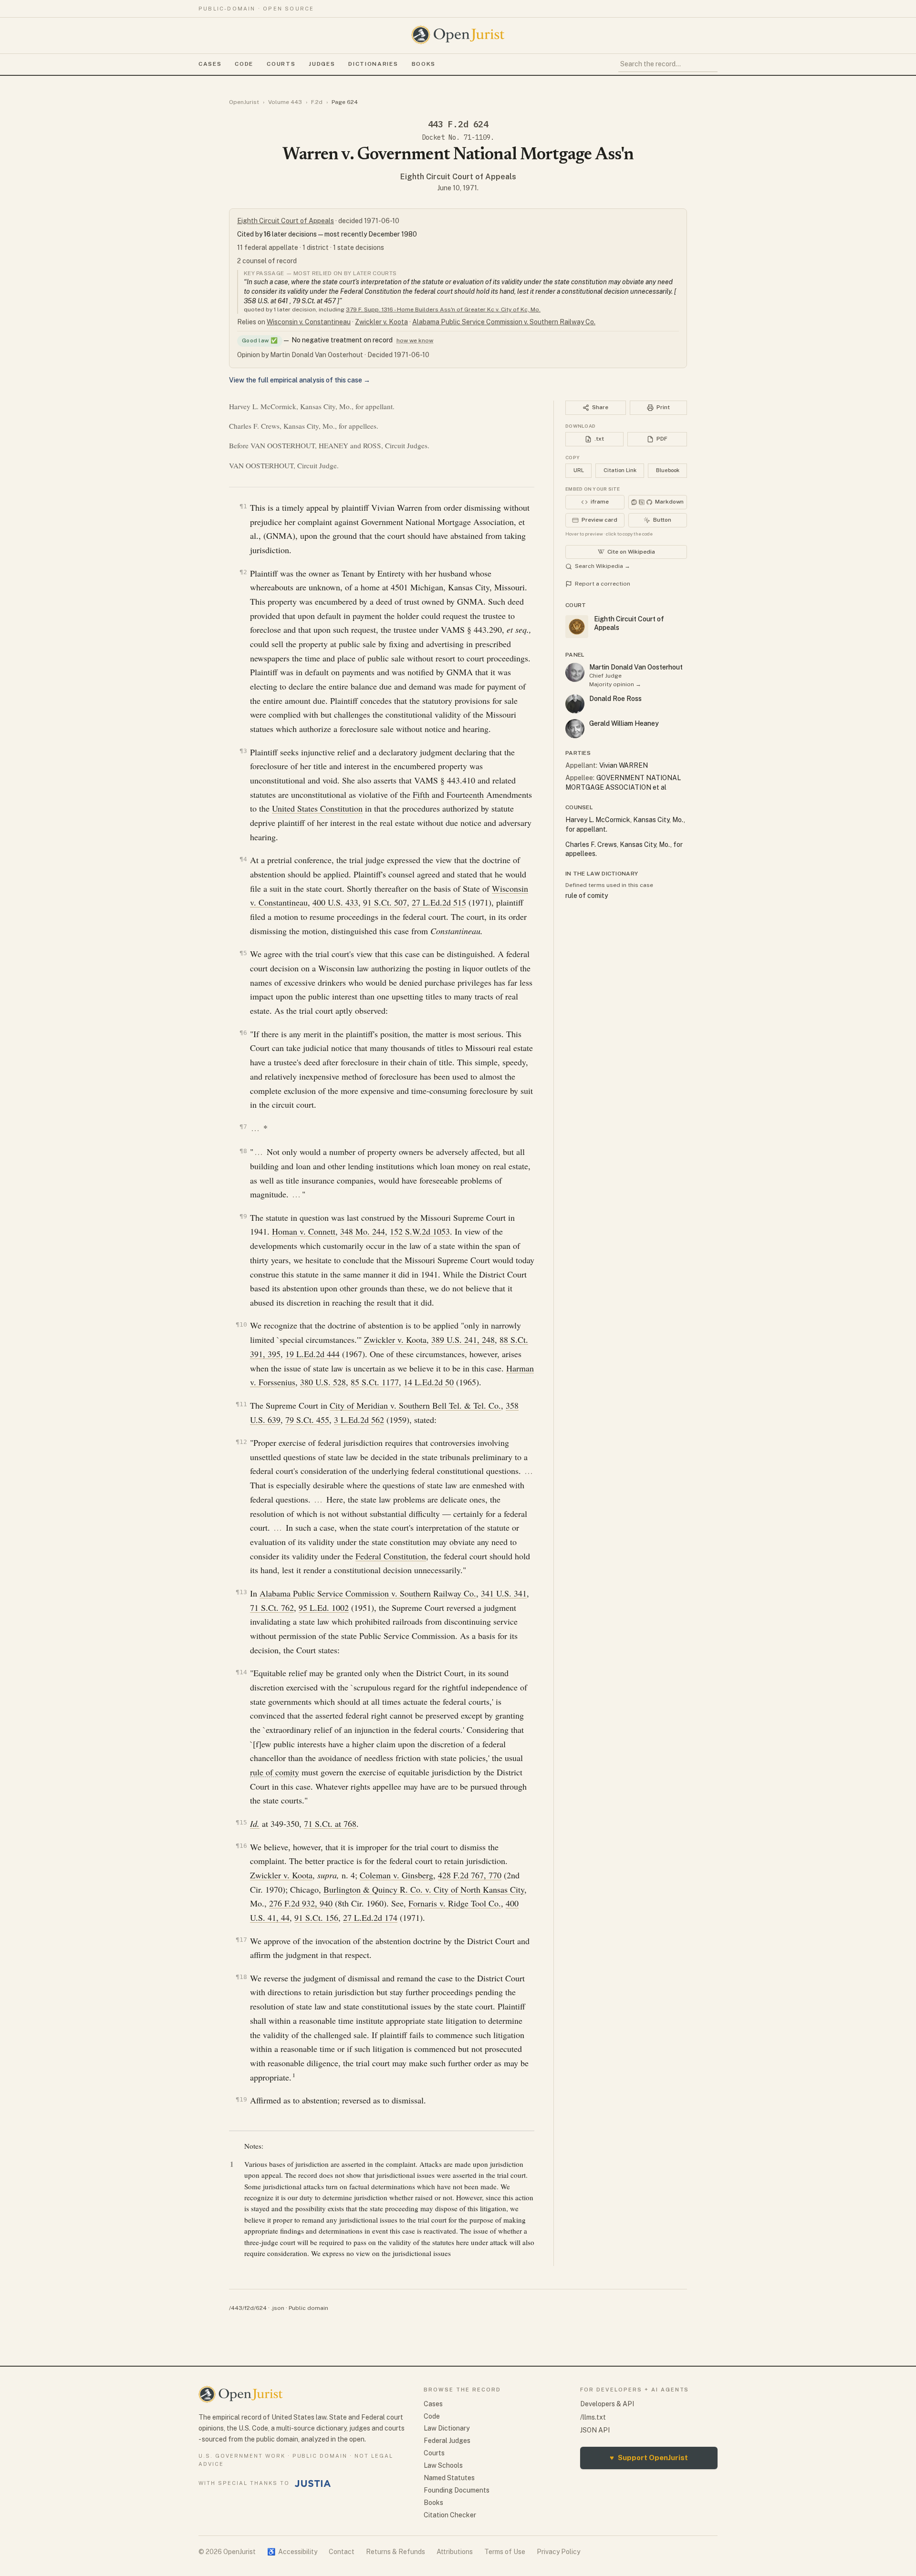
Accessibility (292, 2552)
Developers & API (607, 2404)
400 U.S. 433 (335, 902)
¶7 (243, 1127)
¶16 (241, 1846)
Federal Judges (447, 2441)
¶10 (241, 1324)
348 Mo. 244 (363, 1231)
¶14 (241, 1672)
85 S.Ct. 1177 (375, 1382)
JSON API (595, 2430)
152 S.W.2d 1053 (420, 1231)
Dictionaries (373, 64)
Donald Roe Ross (615, 699)
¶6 (243, 1033)
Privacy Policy (558, 2552)
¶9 (243, 1216)
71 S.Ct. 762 (272, 1607)
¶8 (243, 1151)
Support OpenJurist (649, 2458)
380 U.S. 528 (323, 1382)
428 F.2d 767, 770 (470, 1875)
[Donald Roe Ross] (575, 704)
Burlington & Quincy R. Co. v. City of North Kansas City (424, 1889)
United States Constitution (317, 808)
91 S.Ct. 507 (385, 902)
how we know (415, 340)
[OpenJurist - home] (458, 35)
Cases (210, 64)
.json (278, 2308)
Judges (322, 64)
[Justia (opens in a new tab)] (313, 2483)
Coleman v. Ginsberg (396, 1875)
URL (579, 470)
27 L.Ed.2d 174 (370, 1917)
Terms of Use (505, 2552)
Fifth (421, 794)
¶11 (241, 1404)
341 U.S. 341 (504, 1593)
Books (424, 64)
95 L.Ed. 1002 (324, 1607)
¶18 (241, 1977)
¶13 (241, 1592)
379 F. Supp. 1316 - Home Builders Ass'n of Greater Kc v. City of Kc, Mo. (443, 309)
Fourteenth (465, 794)
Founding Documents (457, 2490)
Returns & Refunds (396, 2552)
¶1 (243, 506)
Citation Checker (450, 2515)
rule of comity (275, 1772)
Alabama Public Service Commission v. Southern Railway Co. (504, 322)
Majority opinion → (615, 684)
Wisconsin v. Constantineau (309, 322)
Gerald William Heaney (624, 723)
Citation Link (620, 470)
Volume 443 (285, 102)
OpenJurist (244, 102)
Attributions (455, 2552)
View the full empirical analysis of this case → (300, 380)
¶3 (243, 751)
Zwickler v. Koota (381, 322)
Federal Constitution (391, 1556)
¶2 (243, 572)
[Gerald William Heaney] (575, 729)
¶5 (243, 953)
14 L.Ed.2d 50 (429, 1382)
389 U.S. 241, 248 (463, 1340)
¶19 (241, 2099)
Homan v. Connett (304, 1231)
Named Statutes (449, 2478)
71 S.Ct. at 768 (330, 1824)
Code (244, 64)
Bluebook (668, 470)
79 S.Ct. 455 (307, 1420)
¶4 (243, 859)
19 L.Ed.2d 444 (312, 1354)
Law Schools (443, 2465)
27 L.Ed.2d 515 (439, 902)
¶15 (241, 1822)
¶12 (241, 1442)
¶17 (241, 1940)
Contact (342, 2552)
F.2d (317, 102)
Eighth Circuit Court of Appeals (458, 177)
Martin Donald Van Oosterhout (636, 667)
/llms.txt (593, 2417)
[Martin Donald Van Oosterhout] (575, 672)
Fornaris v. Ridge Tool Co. (455, 1903)
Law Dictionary (447, 2428)
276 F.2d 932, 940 (301, 1903)
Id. (255, 1824)
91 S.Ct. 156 (316, 1917)
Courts (281, 64)
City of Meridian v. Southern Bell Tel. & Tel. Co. (415, 1405)
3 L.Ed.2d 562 (359, 1420)
